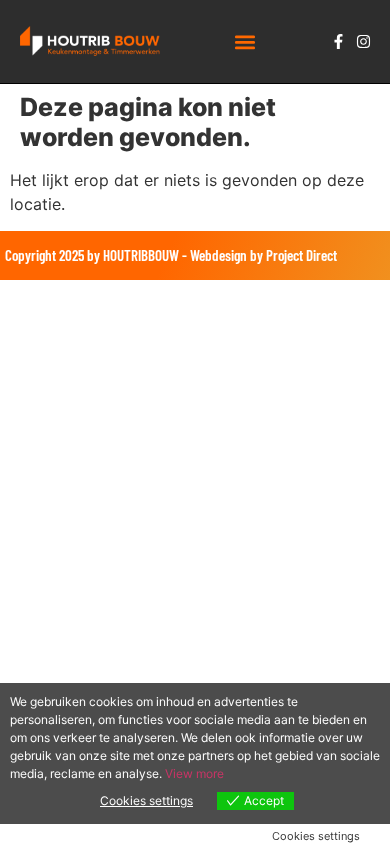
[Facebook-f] (338, 41)
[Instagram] (363, 41)
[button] (245, 41)
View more (194, 773)
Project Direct (301, 255)
